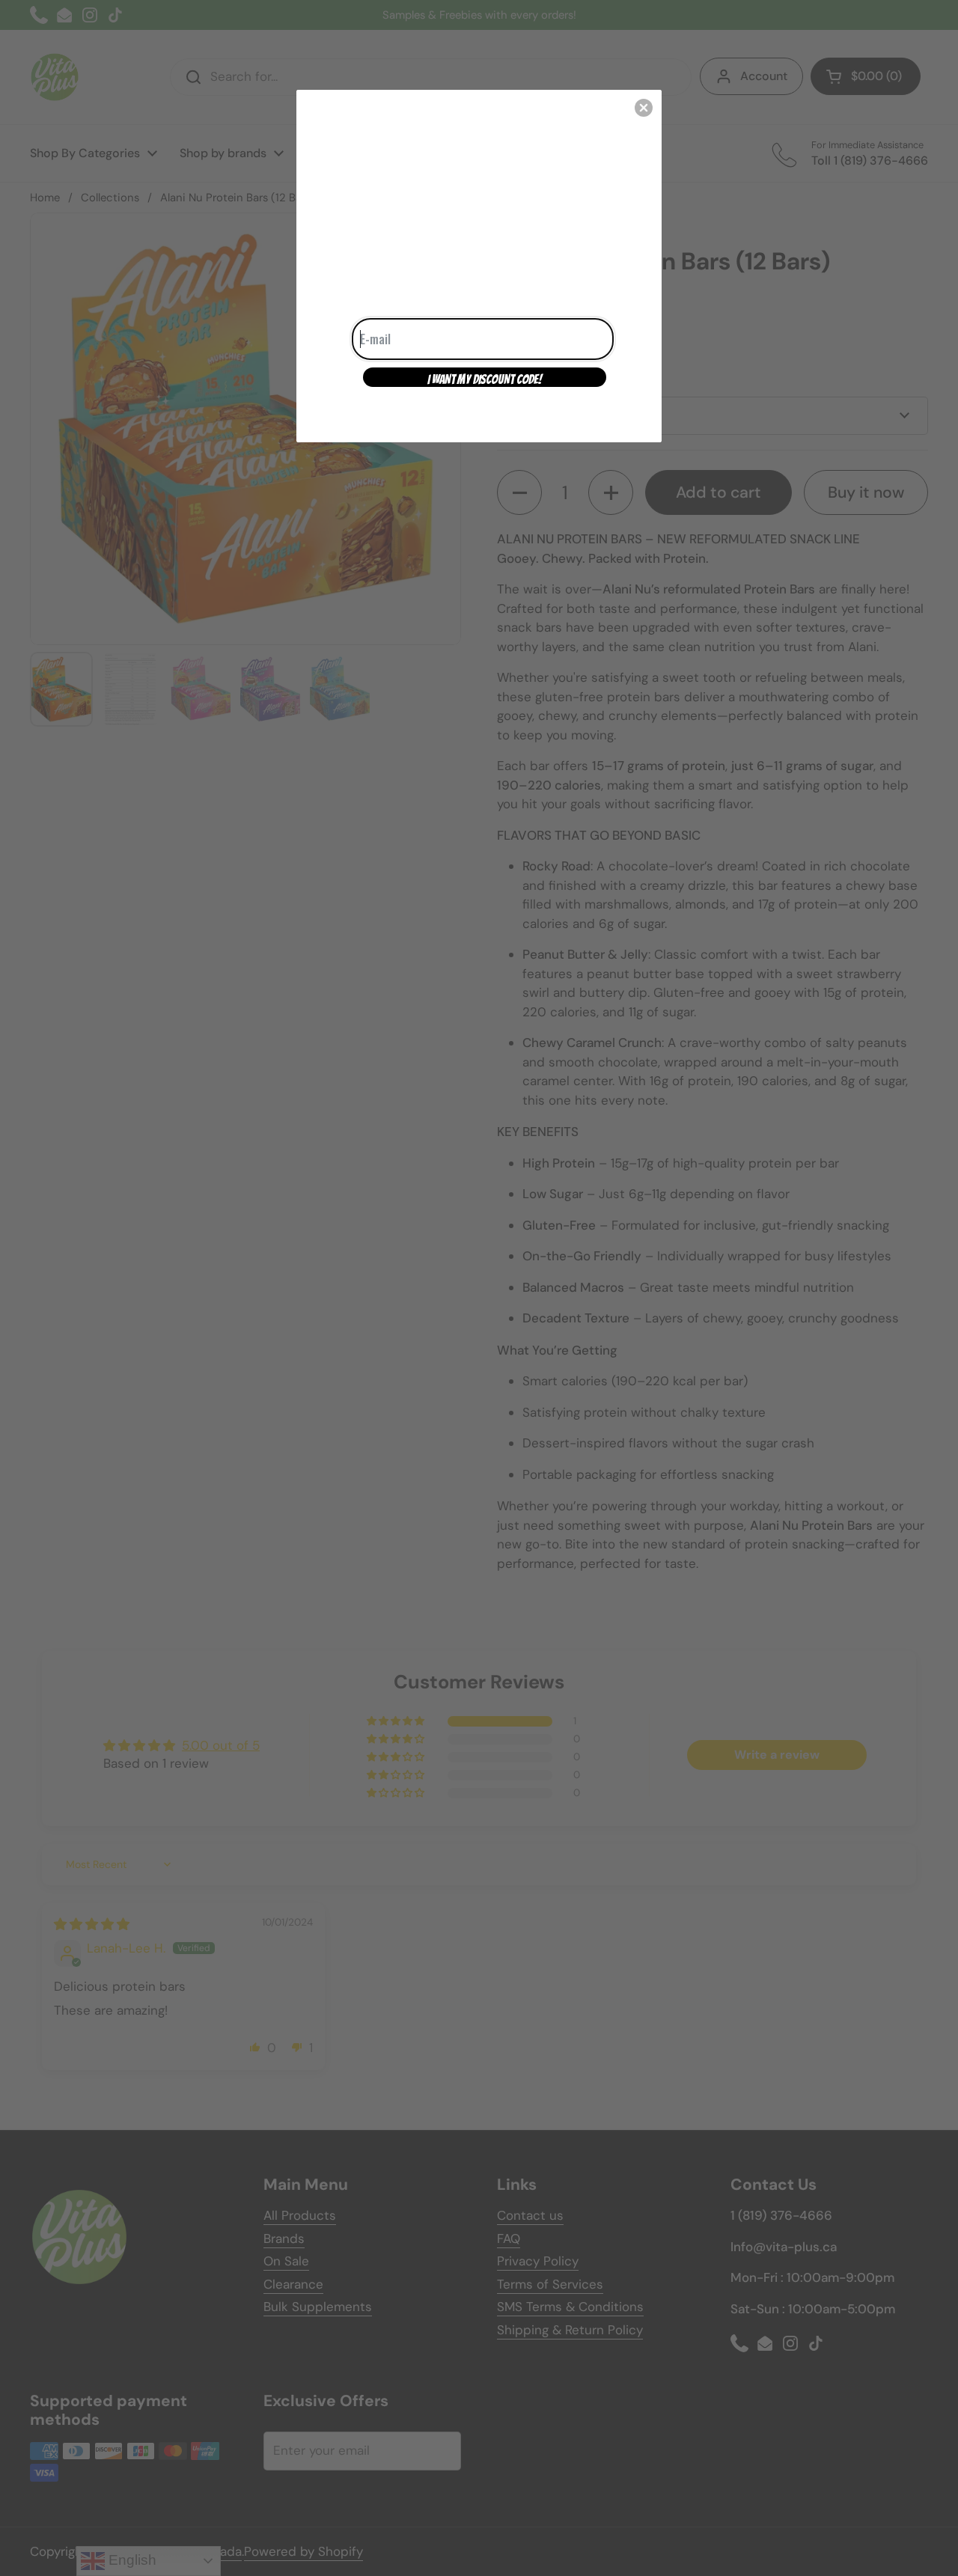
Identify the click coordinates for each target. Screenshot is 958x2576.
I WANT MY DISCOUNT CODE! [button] (485, 379)
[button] (644, 108)
